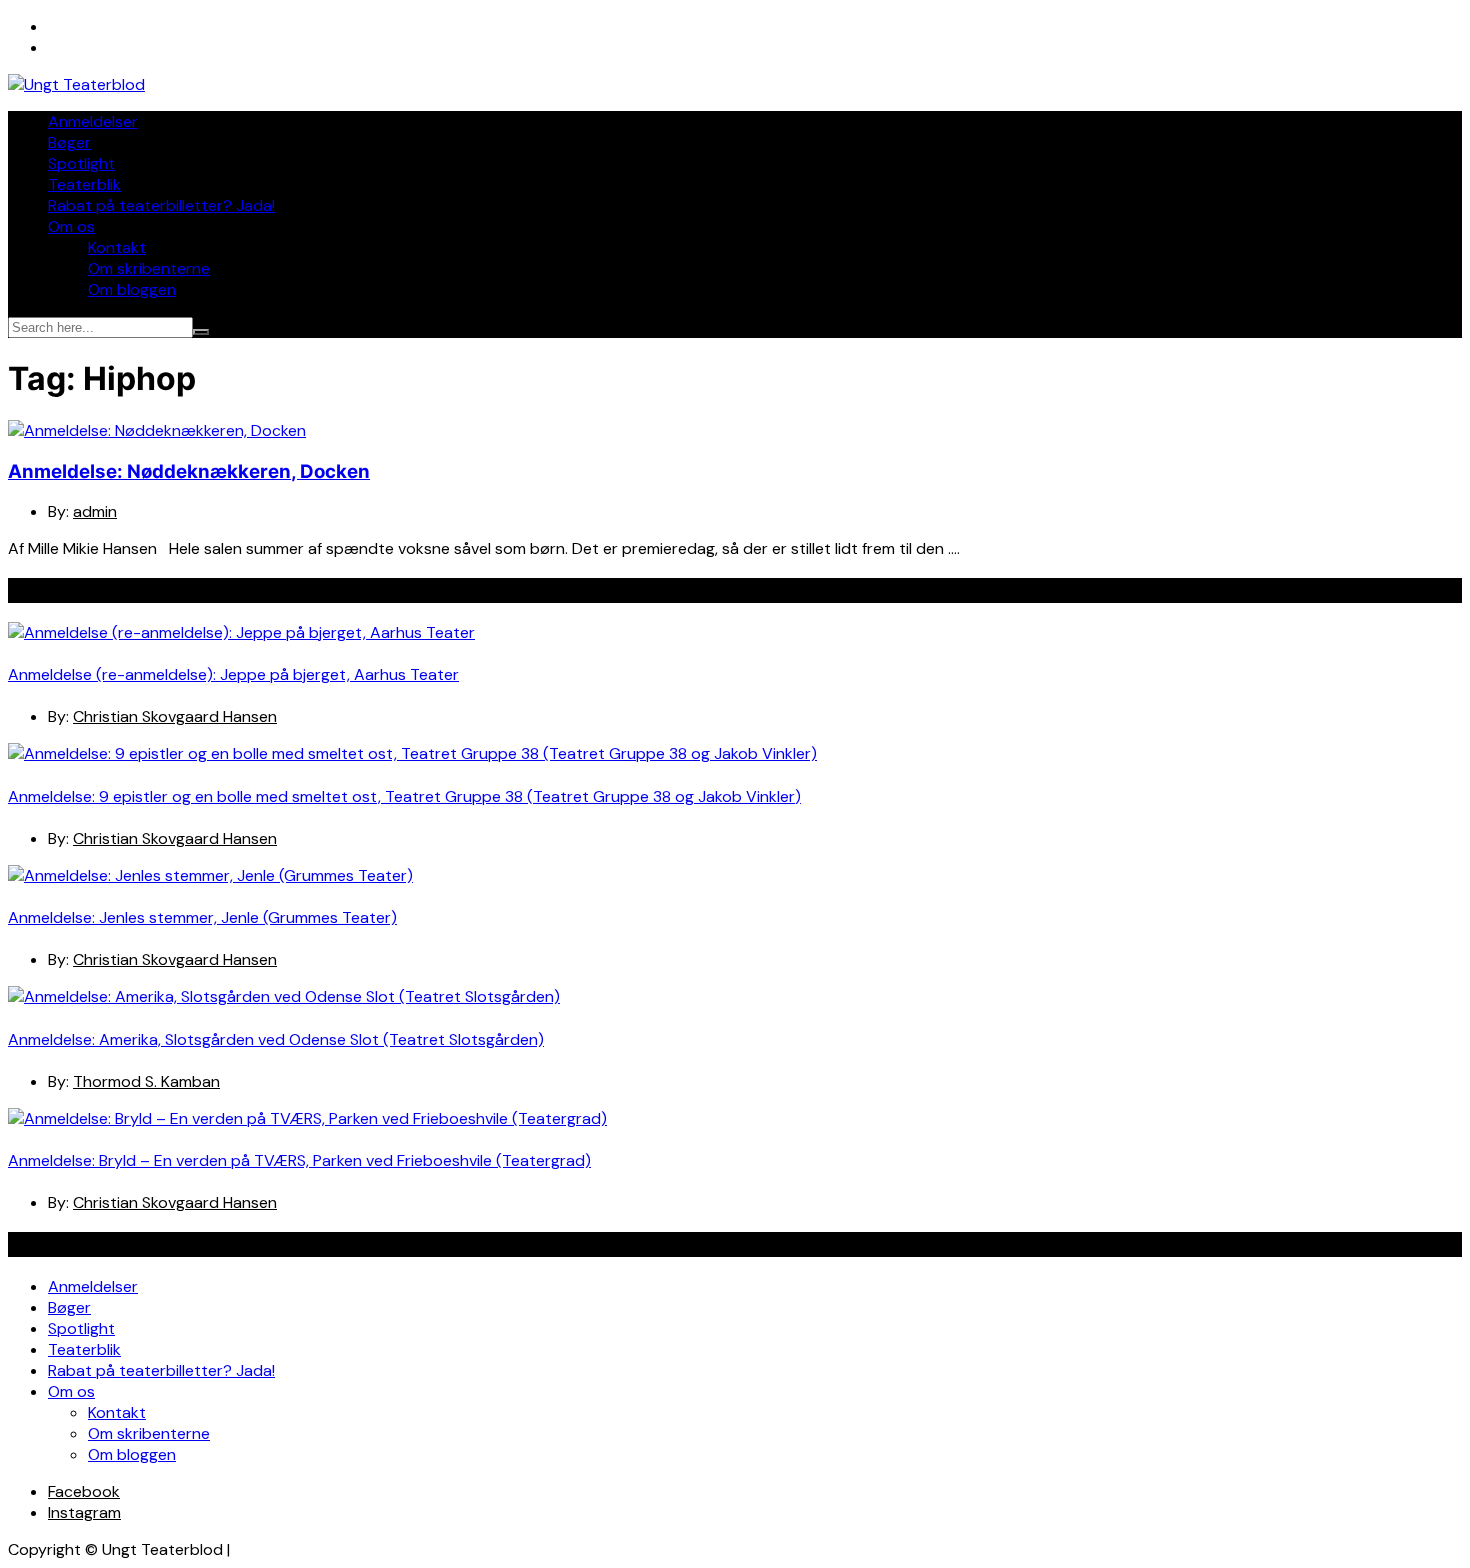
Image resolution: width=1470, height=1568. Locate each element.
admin (95, 511)
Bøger (69, 142)
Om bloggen (132, 289)
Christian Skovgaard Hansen (175, 716)
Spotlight (81, 163)
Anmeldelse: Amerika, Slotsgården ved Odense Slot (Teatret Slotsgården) (276, 1039)
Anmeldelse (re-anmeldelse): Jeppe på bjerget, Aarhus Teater (233, 674)
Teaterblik (84, 184)
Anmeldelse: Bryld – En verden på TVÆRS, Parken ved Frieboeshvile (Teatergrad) (299, 1160)
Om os (71, 226)
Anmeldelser (93, 121)
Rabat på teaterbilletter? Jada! (161, 205)
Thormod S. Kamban (146, 1081)
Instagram (84, 1512)
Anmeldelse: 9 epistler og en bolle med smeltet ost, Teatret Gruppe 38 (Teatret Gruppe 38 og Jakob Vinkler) (404, 796)
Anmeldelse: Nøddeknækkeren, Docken (189, 471)
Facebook (84, 1491)
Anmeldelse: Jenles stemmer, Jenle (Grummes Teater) (202, 917)
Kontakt (117, 247)
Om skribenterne (149, 268)
